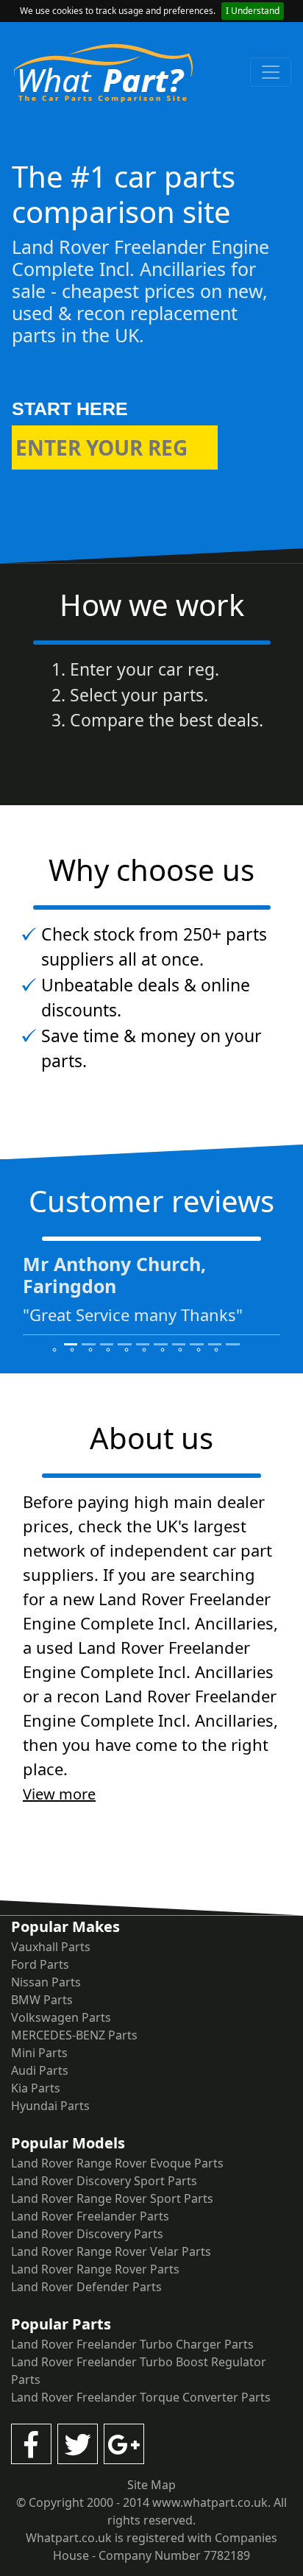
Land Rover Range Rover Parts (95, 2269)
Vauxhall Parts (51, 1947)
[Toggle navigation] (271, 72)
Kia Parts (36, 2088)
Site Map (151, 2485)
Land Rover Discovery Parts (87, 2234)
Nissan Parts (46, 1982)
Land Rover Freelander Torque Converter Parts (141, 2397)
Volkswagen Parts (61, 2017)
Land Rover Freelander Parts (90, 2216)
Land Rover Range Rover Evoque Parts (117, 2163)
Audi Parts (40, 2070)
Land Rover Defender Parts (86, 2287)
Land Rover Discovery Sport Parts (104, 2181)
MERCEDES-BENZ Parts (74, 2035)
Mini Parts (39, 2053)
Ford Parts (40, 1964)
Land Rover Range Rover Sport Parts (112, 2198)
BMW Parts (42, 2000)
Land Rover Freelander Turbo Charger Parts (132, 2344)
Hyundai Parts (50, 2106)
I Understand (253, 11)
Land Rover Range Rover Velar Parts (111, 2251)
